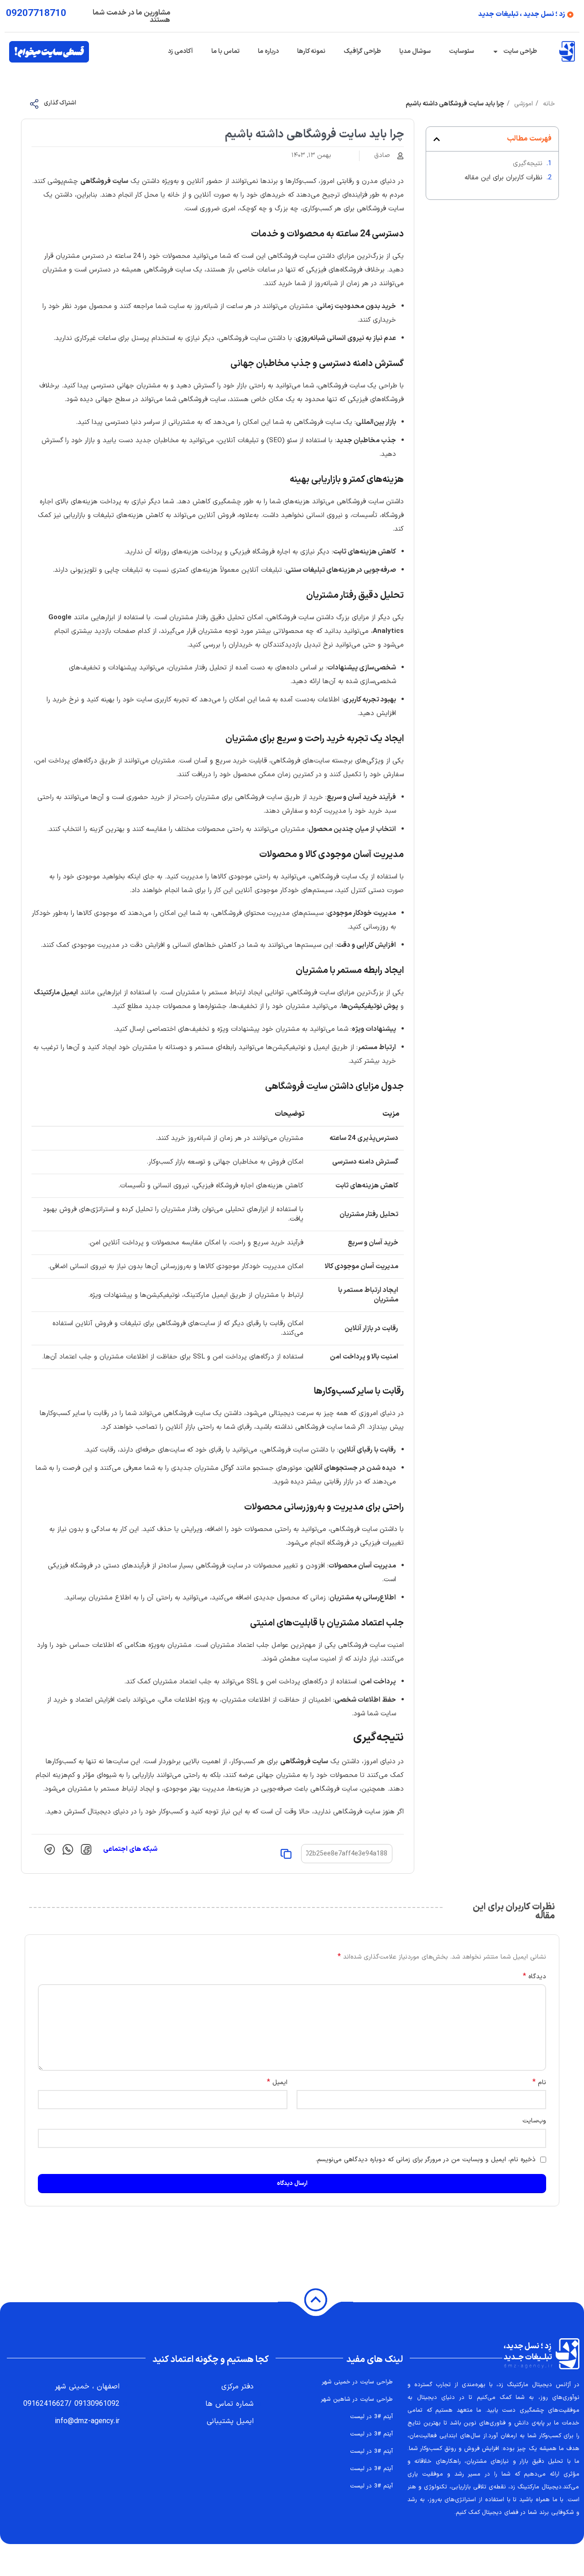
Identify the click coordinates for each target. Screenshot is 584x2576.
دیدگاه (534, 1977)
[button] (437, 139)
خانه (548, 104)
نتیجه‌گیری (528, 164)
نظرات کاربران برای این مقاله (503, 178)
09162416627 (46, 2404)
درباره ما (268, 51)
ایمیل (277, 2083)
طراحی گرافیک (362, 51)
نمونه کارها (311, 51)
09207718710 (36, 14)
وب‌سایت (534, 2121)
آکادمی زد (180, 51)
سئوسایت (461, 51)
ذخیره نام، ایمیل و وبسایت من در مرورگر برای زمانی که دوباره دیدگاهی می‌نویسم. (426, 2160)
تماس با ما (225, 51)
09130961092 (97, 2404)
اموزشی (522, 104)
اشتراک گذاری (60, 103)
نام (539, 2083)
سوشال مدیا (415, 51)
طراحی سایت (520, 51)
